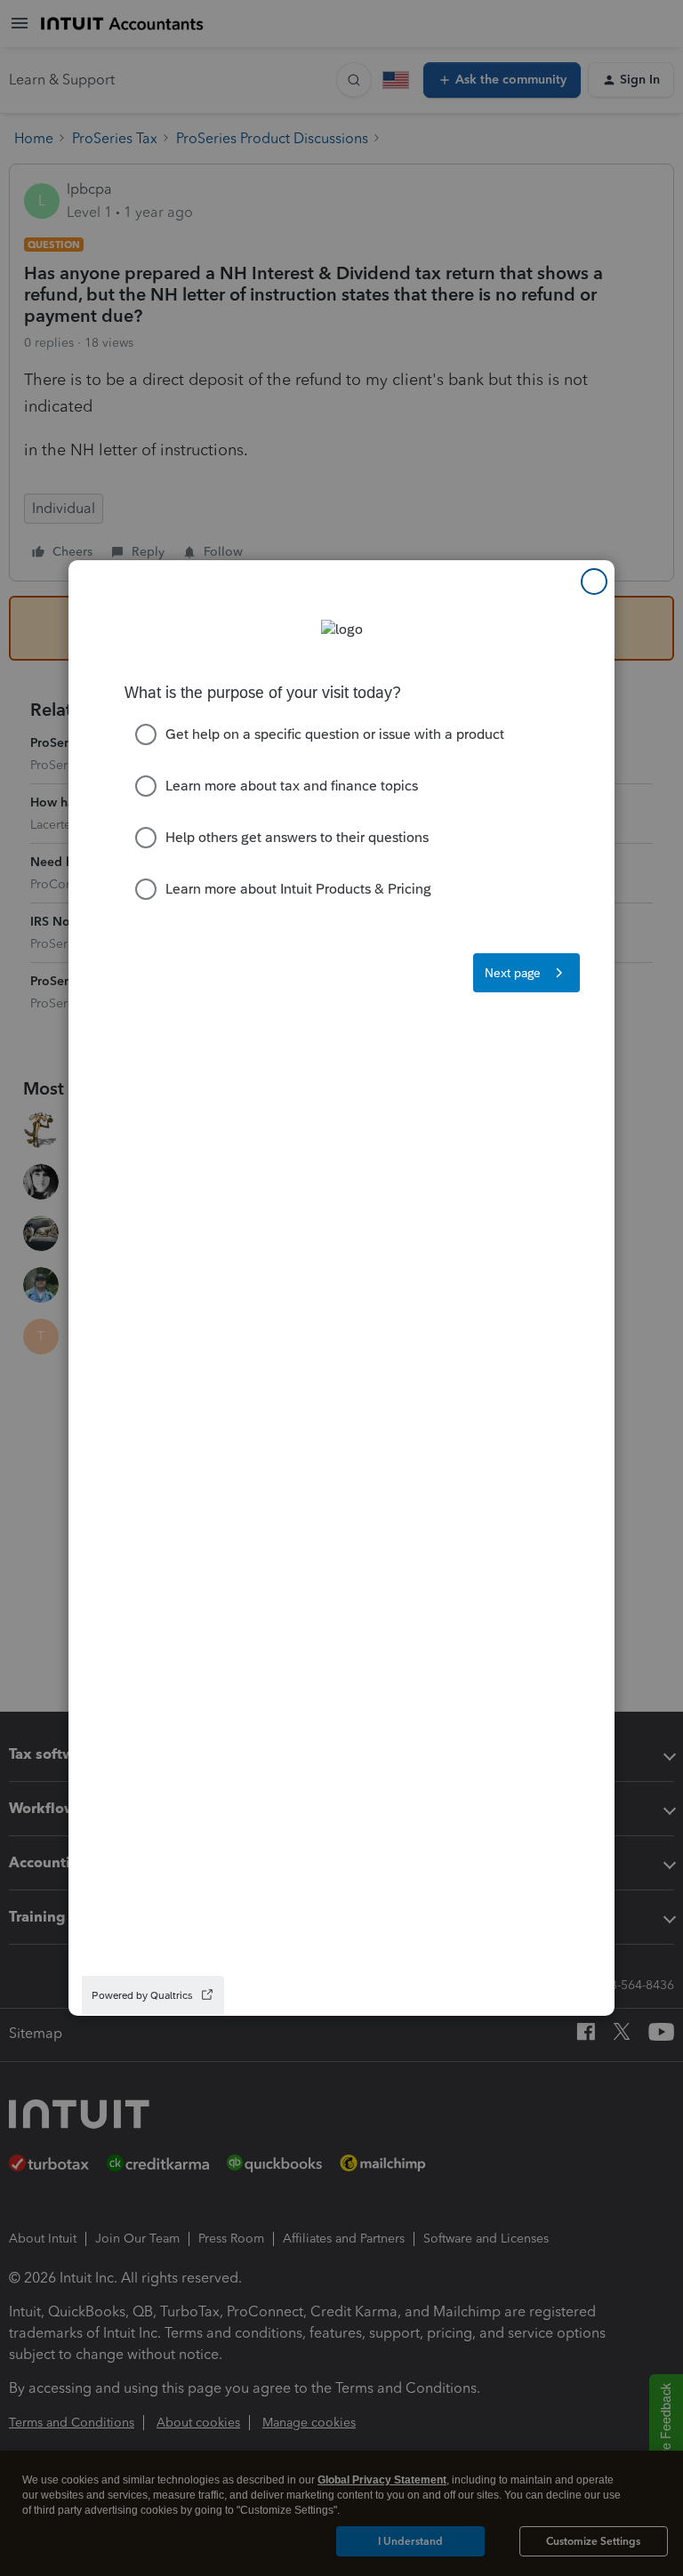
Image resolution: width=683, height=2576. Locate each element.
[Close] (594, 582)
